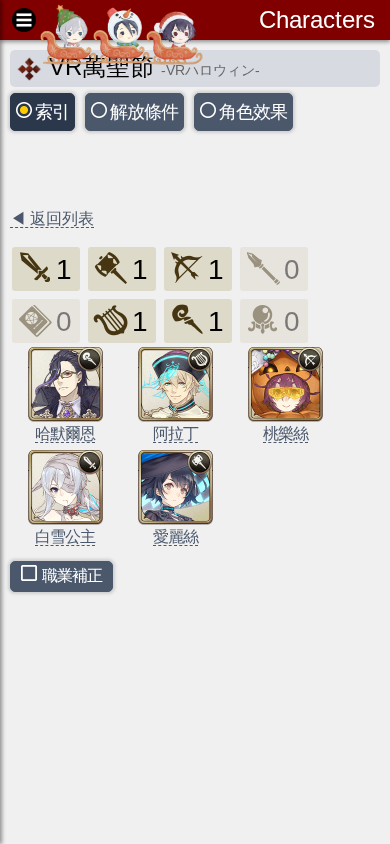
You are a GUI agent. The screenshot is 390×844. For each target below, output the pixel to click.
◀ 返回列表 (52, 218)
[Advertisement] (170, 172)
